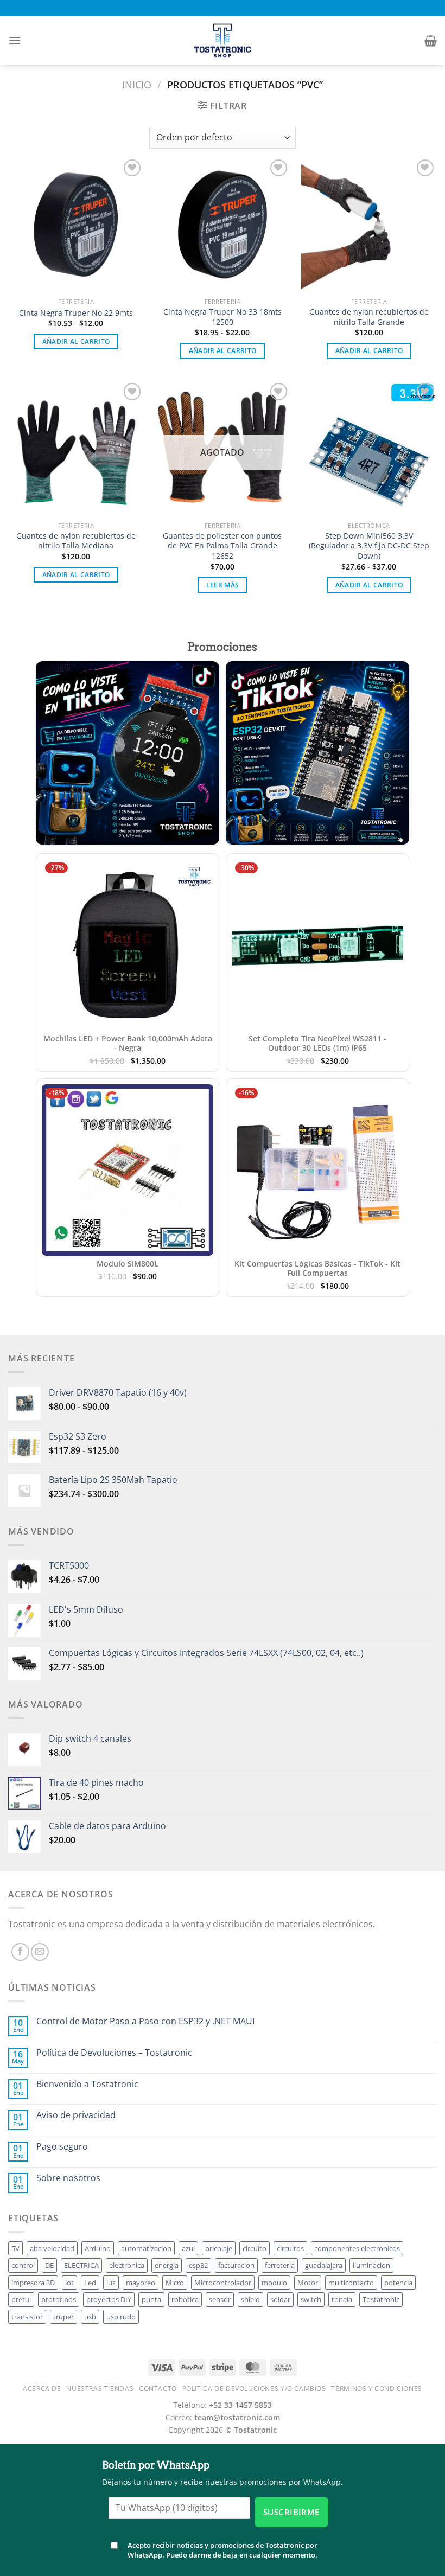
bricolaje (219, 2248)
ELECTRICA (81, 2265)
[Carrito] (431, 41)
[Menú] (15, 40)
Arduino (98, 2248)
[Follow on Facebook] (20, 1952)
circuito (255, 2248)
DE (49, 2265)
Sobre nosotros (68, 2178)
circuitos (290, 2248)
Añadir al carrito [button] (76, 341)
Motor (308, 2283)
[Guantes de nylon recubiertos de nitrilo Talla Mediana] (76, 448)
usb (90, 2317)
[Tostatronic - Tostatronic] (223, 41)
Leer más (223, 585)
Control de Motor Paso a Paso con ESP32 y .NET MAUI (145, 2021)
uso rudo (121, 2317)
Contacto (158, 2389)
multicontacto (351, 2283)
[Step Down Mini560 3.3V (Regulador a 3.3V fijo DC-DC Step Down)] (369, 448)
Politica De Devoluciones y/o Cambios (254, 2389)
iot (69, 2283)
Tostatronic (381, 2299)
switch (311, 2299)
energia (167, 2265)
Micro (175, 2283)
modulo (274, 2283)
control (23, 2265)
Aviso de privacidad (76, 2115)
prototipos (59, 2299)
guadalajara (324, 2265)
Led (90, 2283)
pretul (21, 2299)
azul (188, 2248)
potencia (398, 2283)
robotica (185, 2299)
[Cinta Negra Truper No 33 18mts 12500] (223, 225)
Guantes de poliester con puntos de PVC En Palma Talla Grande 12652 (222, 546)
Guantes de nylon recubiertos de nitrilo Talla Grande (369, 317)
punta (151, 2299)
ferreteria (280, 2265)
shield (250, 2299)
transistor (27, 2317)
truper (63, 2317)
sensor (220, 2299)
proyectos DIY (109, 2299)
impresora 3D (33, 2283)
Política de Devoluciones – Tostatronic (114, 2053)
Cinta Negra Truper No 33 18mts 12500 (223, 317)
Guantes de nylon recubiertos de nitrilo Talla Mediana (76, 541)
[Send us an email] (40, 1952)
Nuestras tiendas (100, 2389)
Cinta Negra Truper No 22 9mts (76, 313)
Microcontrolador (223, 2283)
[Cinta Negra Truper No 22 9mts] (76, 225)
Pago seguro (62, 2147)
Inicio (137, 84)
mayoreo (141, 2283)
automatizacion (146, 2248)
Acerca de (42, 2389)
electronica (127, 2265)
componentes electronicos (357, 2248)
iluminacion (371, 2265)
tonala (342, 2299)
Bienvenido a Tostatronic (87, 2084)
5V (15, 2248)
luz (111, 2283)
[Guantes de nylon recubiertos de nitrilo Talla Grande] (369, 225)
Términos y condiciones (376, 2389)
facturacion (236, 2265)
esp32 (198, 2265)
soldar (280, 2299)
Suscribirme (291, 2512)
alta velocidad (52, 2248)
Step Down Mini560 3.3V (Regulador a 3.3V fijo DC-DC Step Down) (369, 546)
